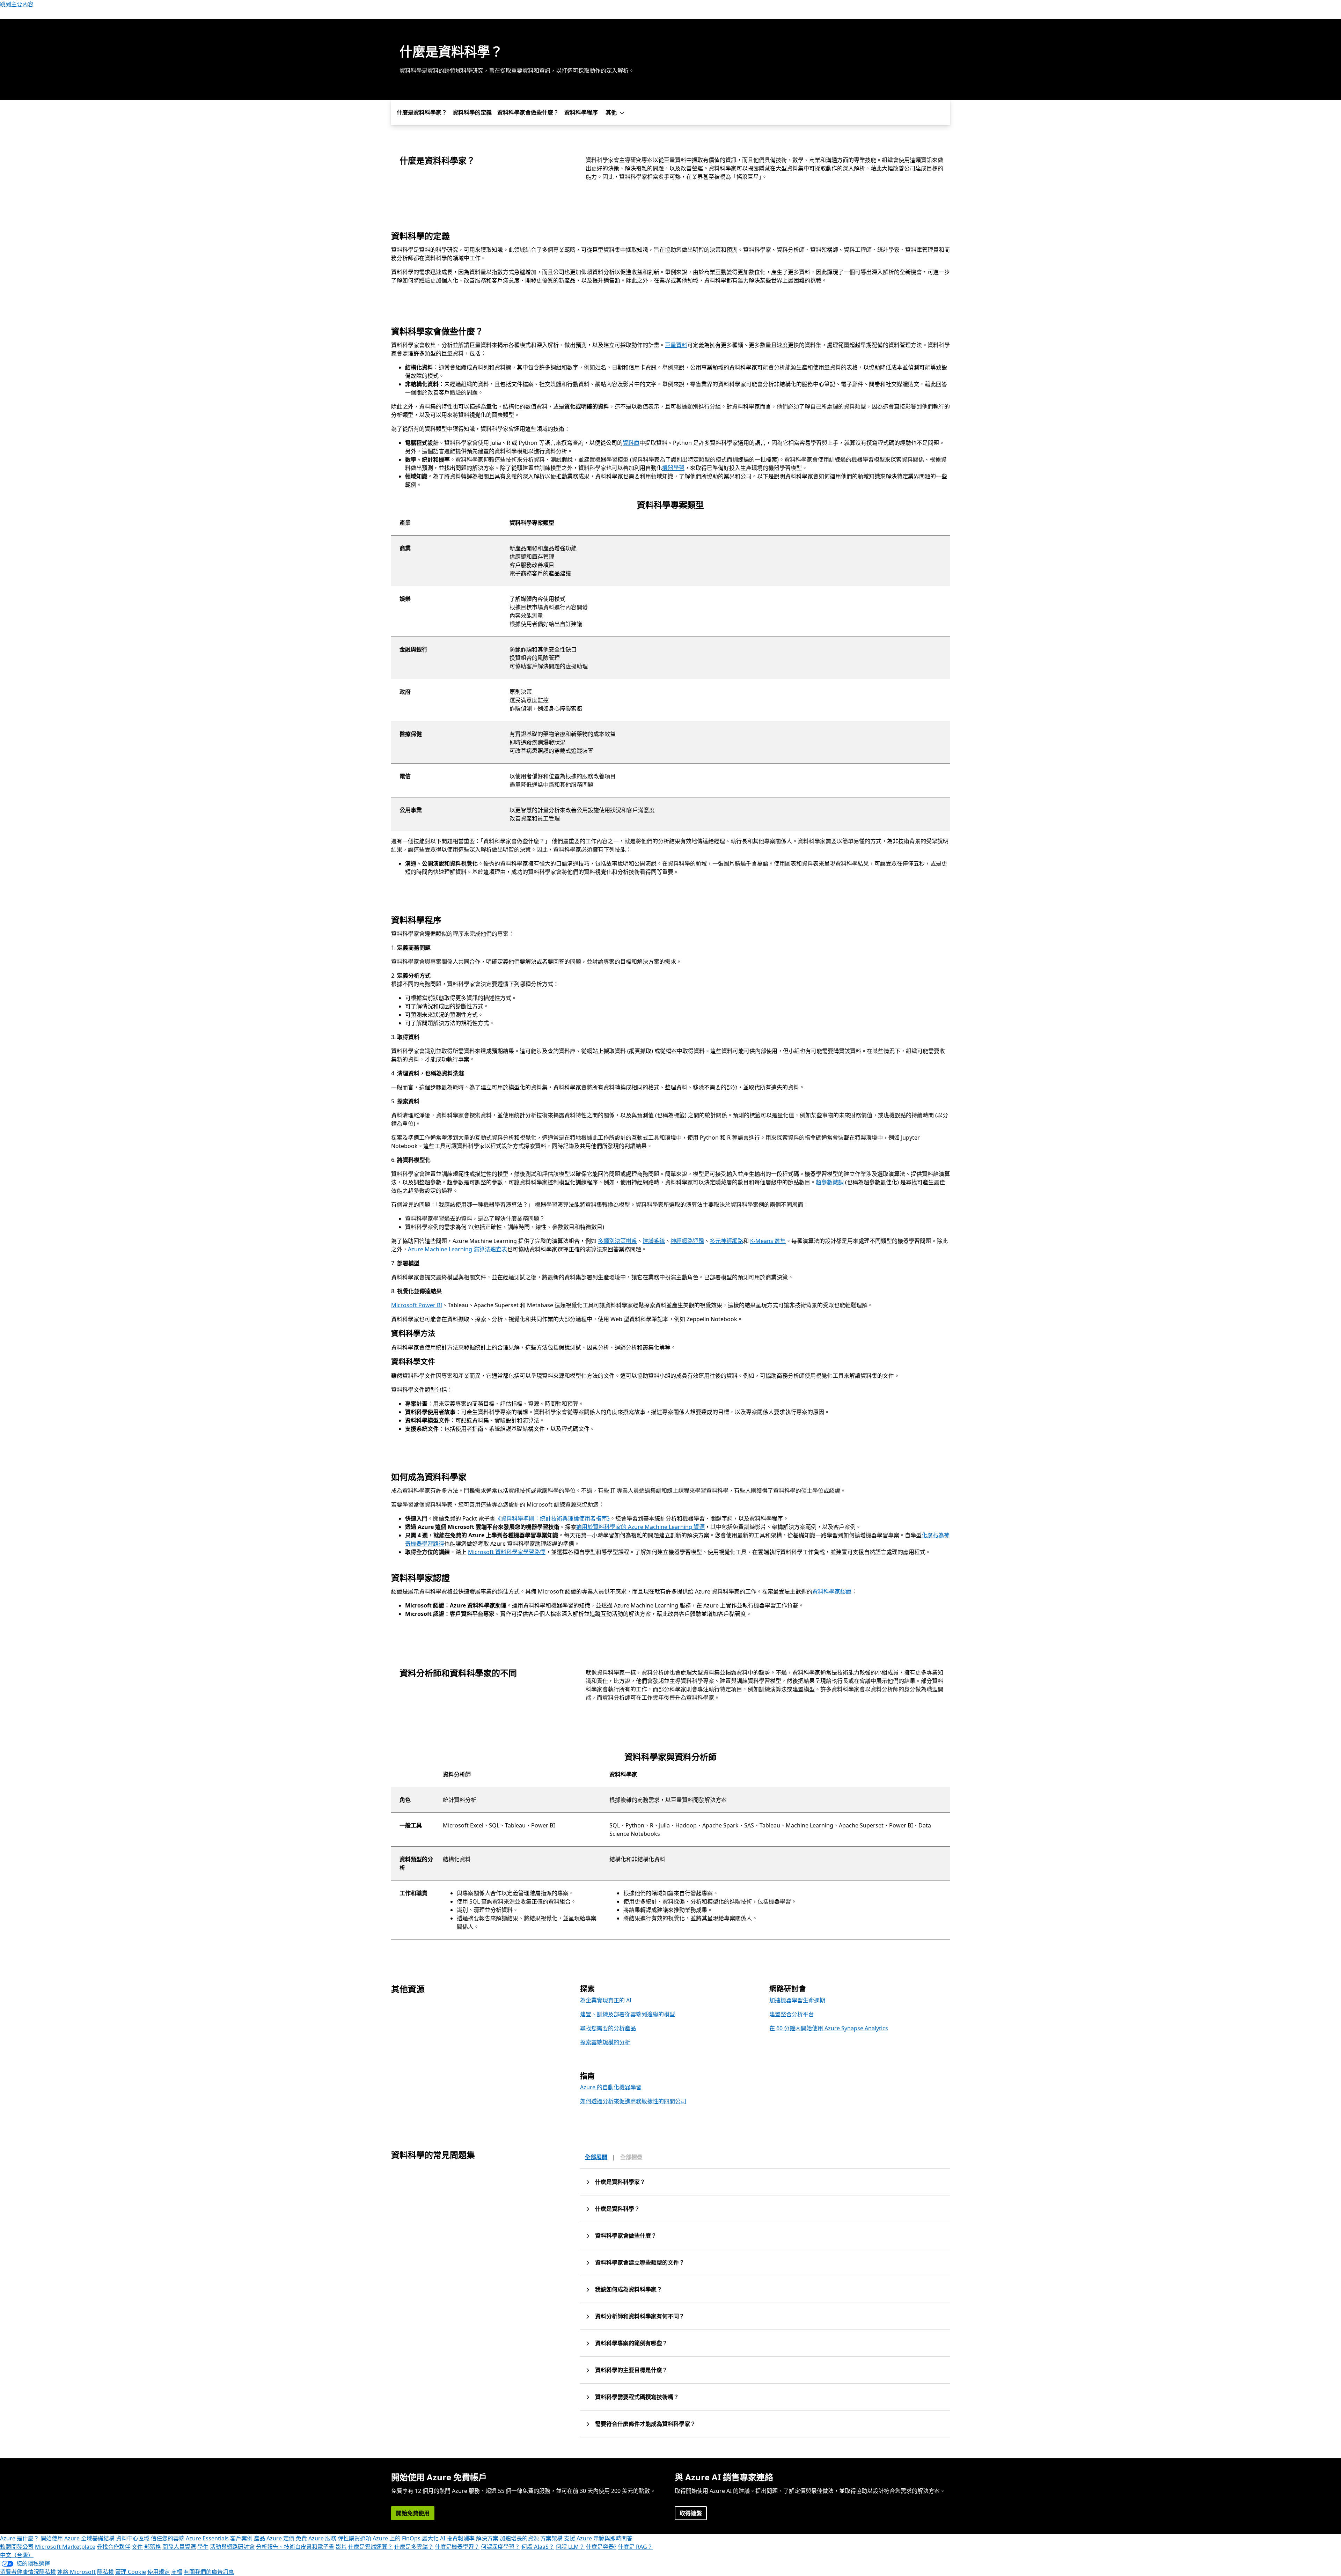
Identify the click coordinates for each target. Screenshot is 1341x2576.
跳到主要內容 (17, 4)
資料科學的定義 (472, 112)
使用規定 (159, 2572)
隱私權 (105, 2572)
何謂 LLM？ (570, 2547)
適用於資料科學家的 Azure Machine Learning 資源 (640, 1527)
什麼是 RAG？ (635, 2547)
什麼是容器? (601, 2547)
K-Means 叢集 (768, 1241)
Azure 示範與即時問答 (604, 2538)
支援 (570, 2538)
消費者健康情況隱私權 (28, 2572)
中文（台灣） (17, 2555)
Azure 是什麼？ (20, 2538)
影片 (341, 2547)
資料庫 (631, 443)
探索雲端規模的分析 (605, 2042)
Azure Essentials (207, 2538)
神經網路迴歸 (687, 1241)
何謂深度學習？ (500, 2547)
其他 (611, 112)
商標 (177, 2572)
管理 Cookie (131, 2572)
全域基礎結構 (98, 2538)
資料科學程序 (581, 112)
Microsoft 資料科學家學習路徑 (507, 1552)
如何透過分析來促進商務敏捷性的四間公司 (633, 2101)
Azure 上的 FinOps (397, 2538)
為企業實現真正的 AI (606, 2000)
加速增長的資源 (519, 2538)
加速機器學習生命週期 (797, 2000)
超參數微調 (830, 1182)
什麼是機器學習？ (457, 2547)
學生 (203, 2547)
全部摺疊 (631, 2157)
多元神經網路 (726, 1241)
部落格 (153, 2547)
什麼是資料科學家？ (422, 112)
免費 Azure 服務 (316, 2538)
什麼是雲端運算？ (371, 2547)
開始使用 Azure (60, 2538)
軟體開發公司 (17, 2547)
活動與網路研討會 (232, 2547)
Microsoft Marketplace (65, 2547)
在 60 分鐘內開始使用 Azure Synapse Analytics (829, 2028)
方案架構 (551, 2538)
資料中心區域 (133, 2538)
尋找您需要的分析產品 (608, 2028)
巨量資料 (676, 345)
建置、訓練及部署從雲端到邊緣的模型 (628, 2014)
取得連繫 (691, 2513)
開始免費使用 (413, 2513)
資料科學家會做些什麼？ (528, 112)
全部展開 (596, 2157)
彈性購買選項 (354, 2538)
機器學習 (673, 468)
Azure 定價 (280, 2538)
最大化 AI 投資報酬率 (448, 2538)
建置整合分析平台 (792, 2014)
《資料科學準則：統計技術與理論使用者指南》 (552, 1518)
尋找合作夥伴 (113, 2547)
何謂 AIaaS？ (538, 2547)
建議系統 (654, 1241)
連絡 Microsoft (76, 2572)
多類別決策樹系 (617, 1241)
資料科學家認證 (832, 1591)
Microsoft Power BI (417, 1305)
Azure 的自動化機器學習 (611, 2087)
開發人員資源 (179, 2547)
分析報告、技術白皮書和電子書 (295, 2547)
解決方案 (487, 2538)
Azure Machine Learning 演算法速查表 (457, 1249)
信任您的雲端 (168, 2538)
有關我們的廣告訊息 (209, 2572)
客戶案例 (241, 2538)
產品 (259, 2538)
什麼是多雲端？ (414, 2547)
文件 (137, 2547)
